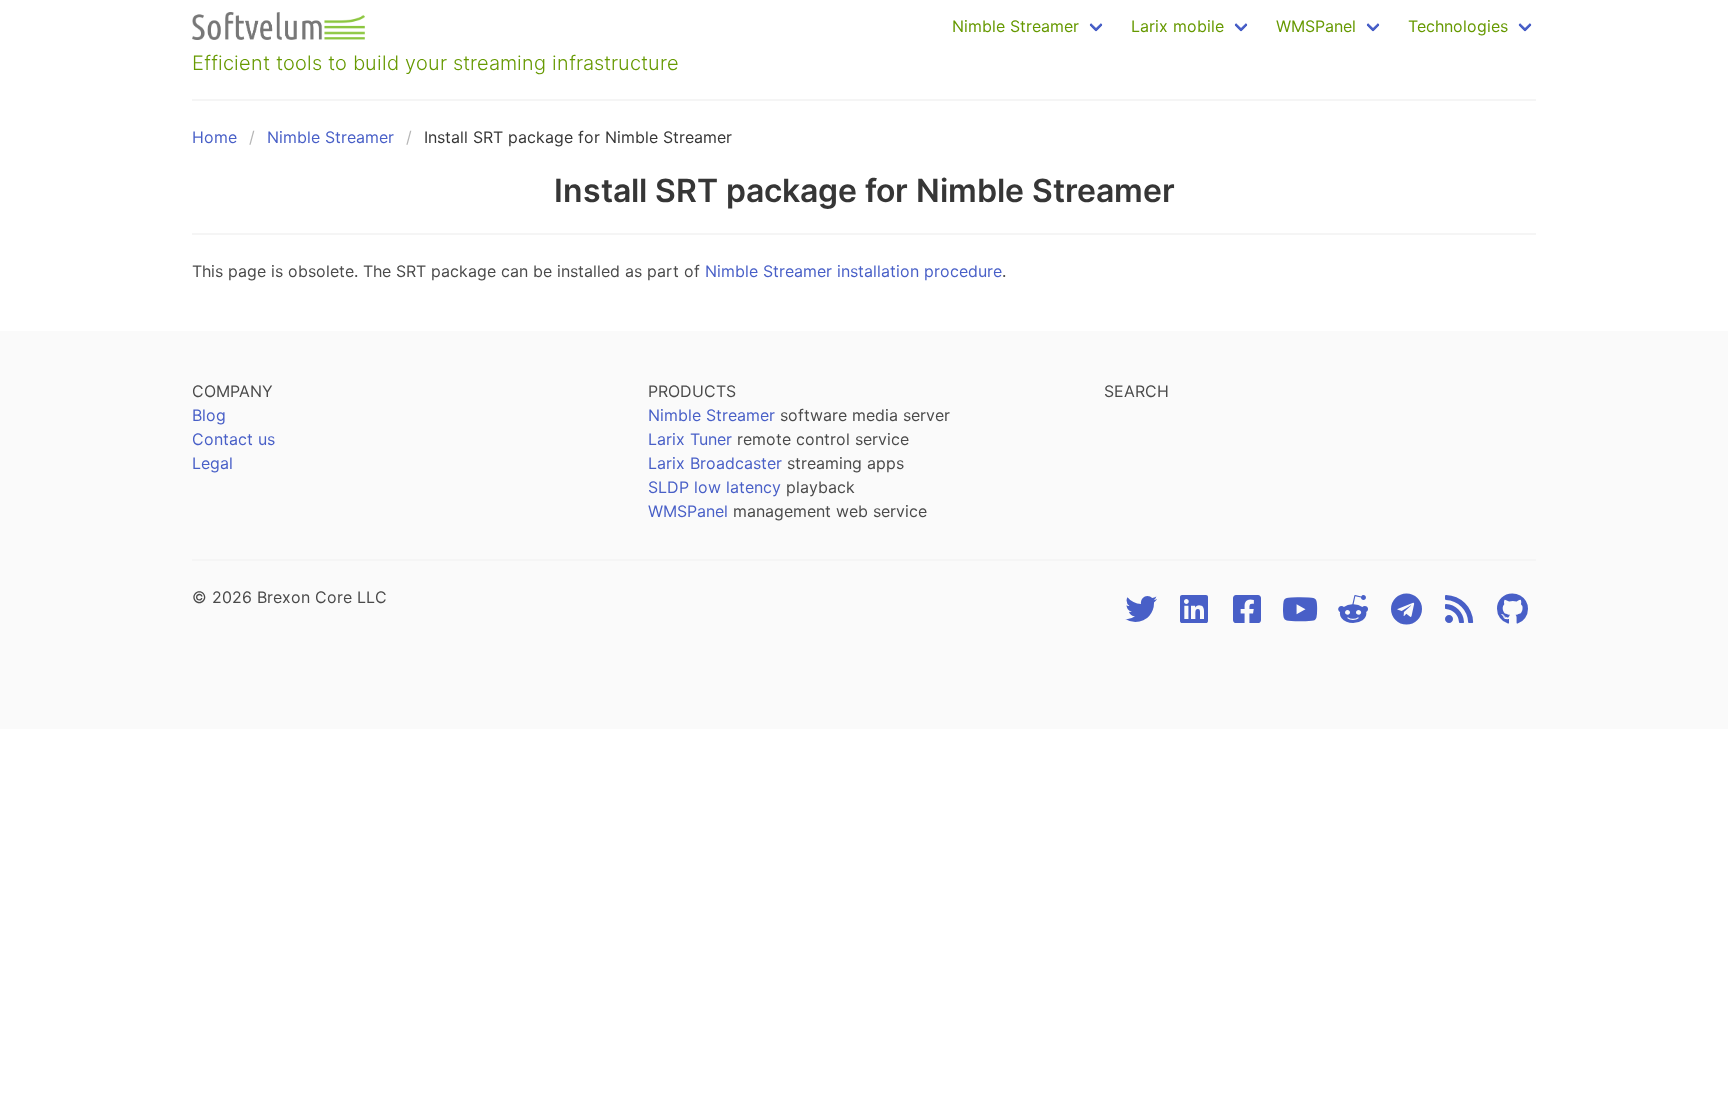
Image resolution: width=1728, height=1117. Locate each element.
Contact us (233, 439)
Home (214, 137)
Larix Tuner (690, 439)
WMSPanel (688, 511)
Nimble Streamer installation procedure (853, 271)
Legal (212, 463)
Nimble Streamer (330, 137)
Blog (209, 415)
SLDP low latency (714, 487)
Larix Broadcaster (715, 463)
